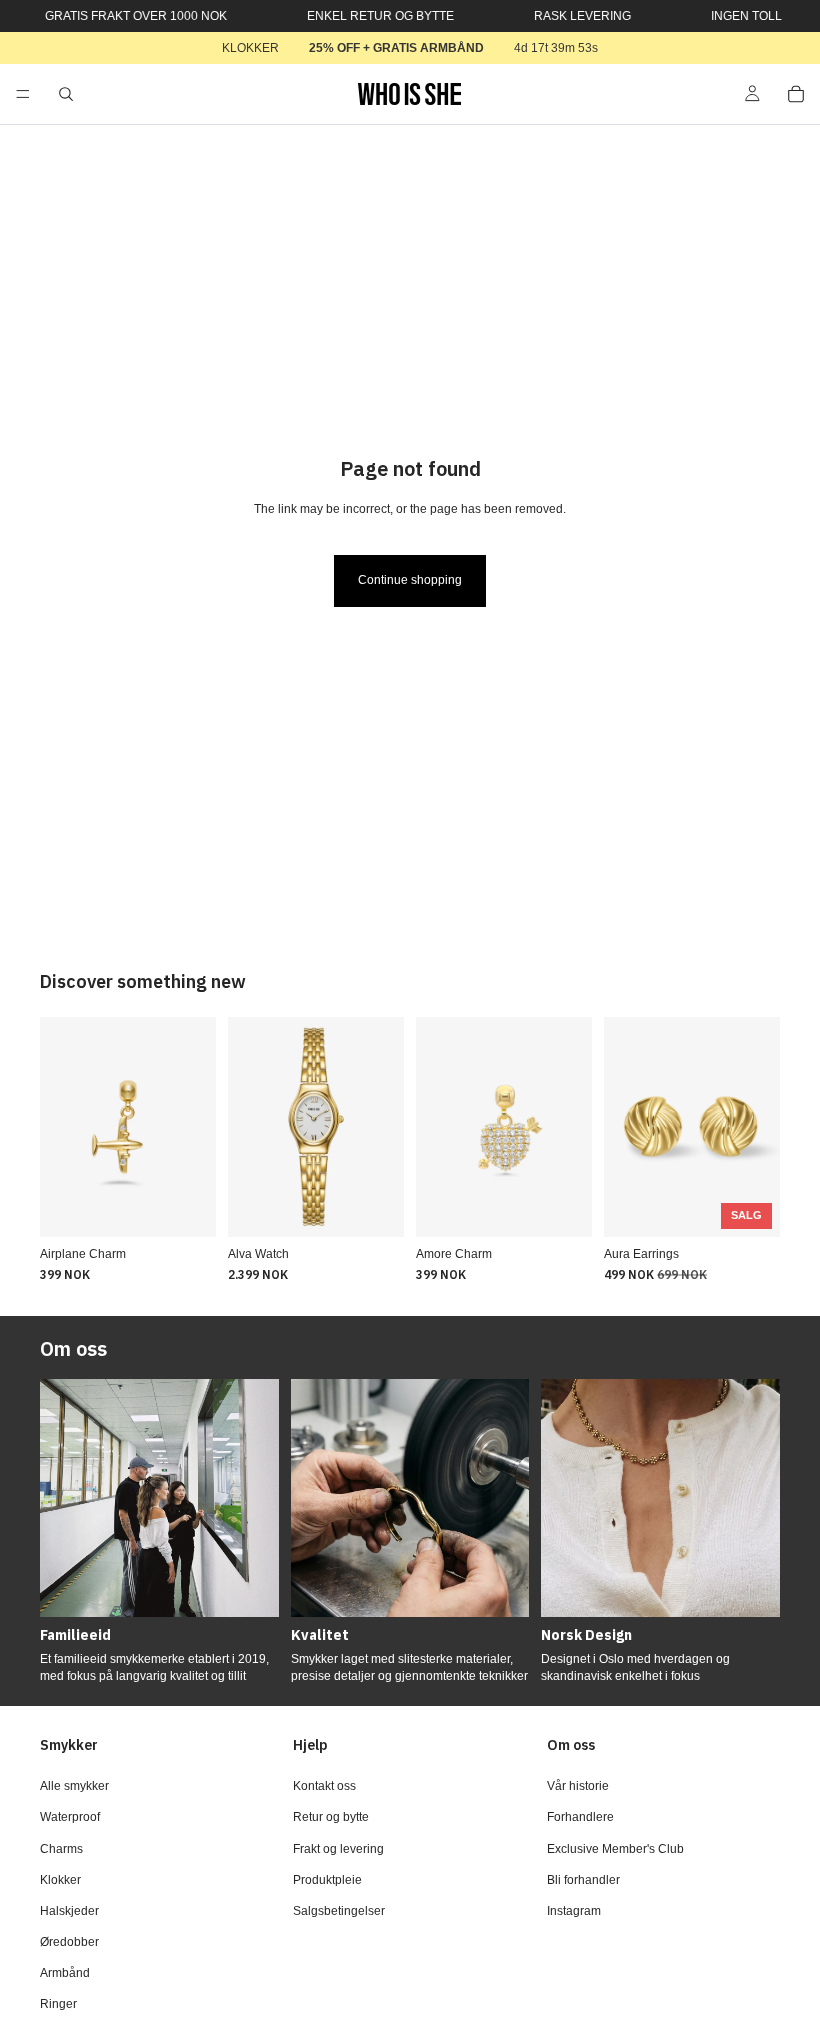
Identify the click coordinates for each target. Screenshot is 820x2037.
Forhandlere (580, 1817)
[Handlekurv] (796, 94)
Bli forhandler (583, 1880)
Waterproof (70, 1817)
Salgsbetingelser (339, 1911)
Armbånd (65, 1973)
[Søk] (66, 94)
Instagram (574, 1911)
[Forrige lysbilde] (62, 1127)
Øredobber (69, 1942)
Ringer (58, 2004)
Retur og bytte (331, 1817)
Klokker (60, 1880)
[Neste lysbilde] (194, 1127)
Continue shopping (410, 580)
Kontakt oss (324, 1786)
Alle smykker (74, 1786)
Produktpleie (327, 1880)
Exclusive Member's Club (615, 1848)
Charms (61, 1848)
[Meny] (23, 94)
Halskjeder (69, 1911)
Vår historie (578, 1786)
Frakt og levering (338, 1848)
